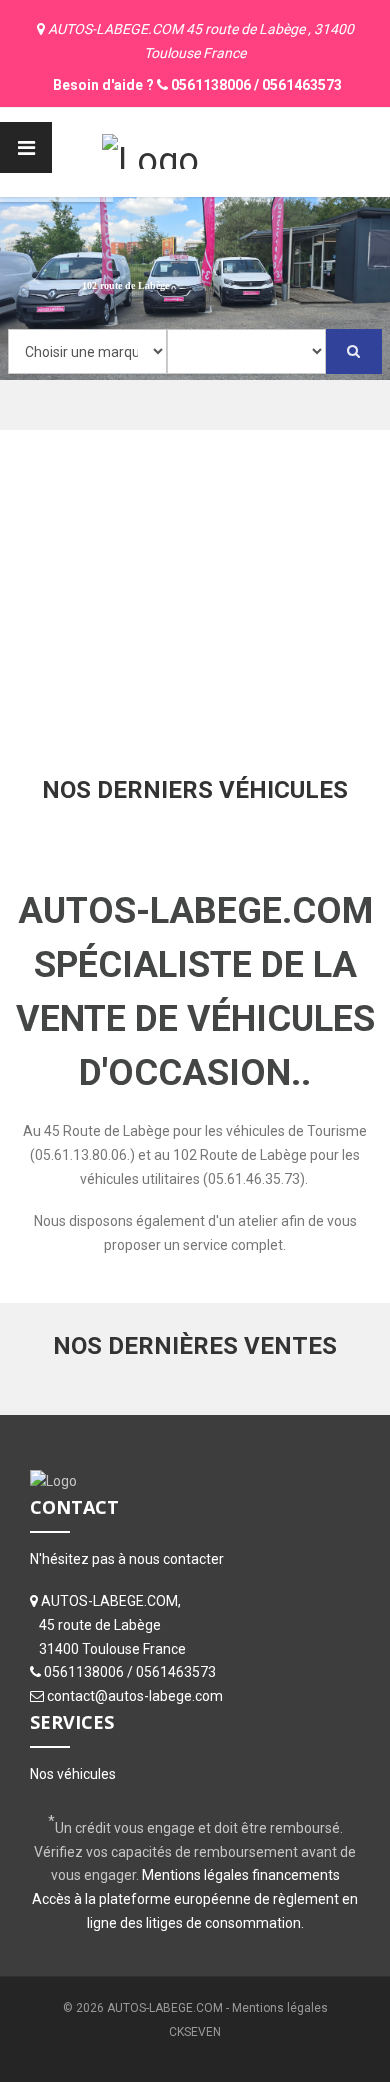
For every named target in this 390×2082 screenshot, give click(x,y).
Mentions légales (280, 2008)
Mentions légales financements (241, 1875)
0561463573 (302, 85)
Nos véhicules (73, 1774)
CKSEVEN (195, 2032)
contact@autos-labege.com (135, 1696)
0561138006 (211, 85)
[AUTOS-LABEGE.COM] (150, 149)
